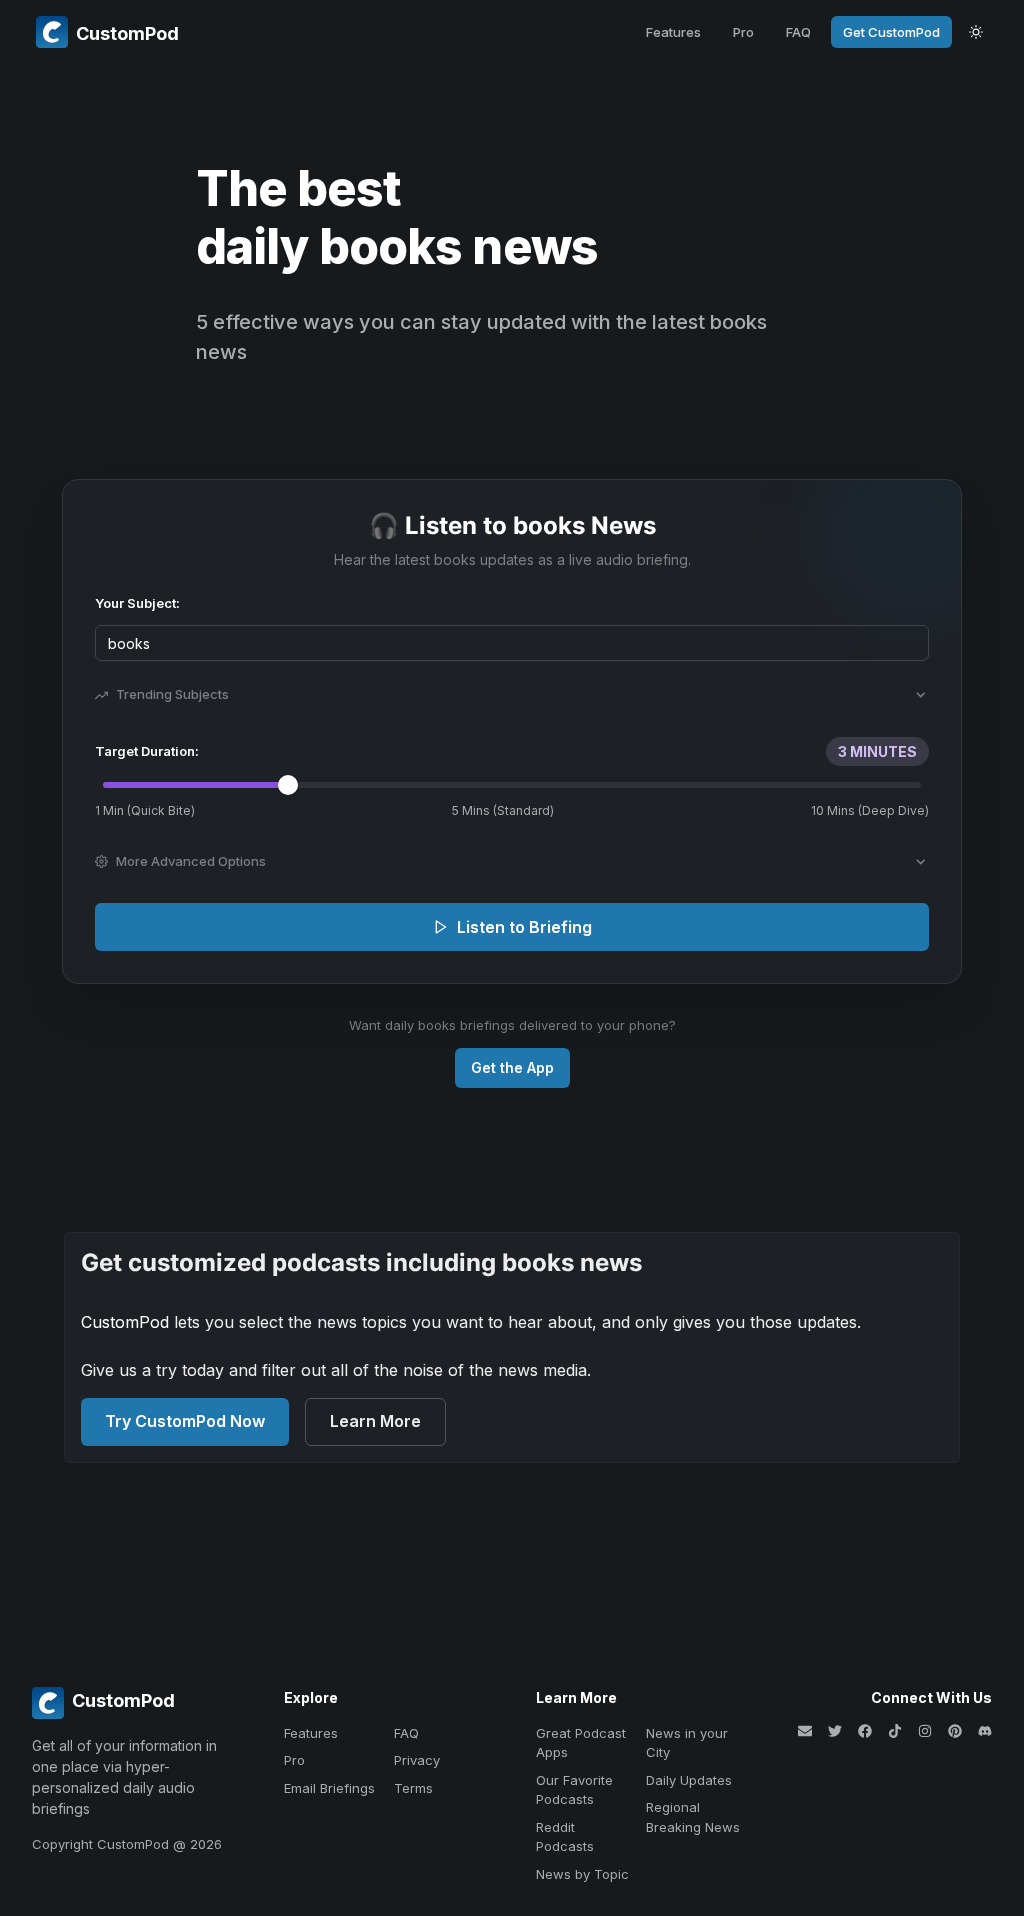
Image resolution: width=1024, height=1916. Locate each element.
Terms (413, 1788)
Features (673, 32)
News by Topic (582, 1874)
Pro (743, 32)
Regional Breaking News (693, 1817)
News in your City (687, 1743)
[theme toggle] (976, 32)
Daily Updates (689, 1780)
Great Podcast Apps (581, 1743)
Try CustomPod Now (185, 1421)
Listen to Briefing (524, 927)
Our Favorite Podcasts (574, 1790)
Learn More (375, 1421)
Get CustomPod (891, 32)
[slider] (288, 785)
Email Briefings (329, 1788)
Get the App (512, 1067)
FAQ (798, 32)
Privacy (417, 1760)
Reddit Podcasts (565, 1837)
